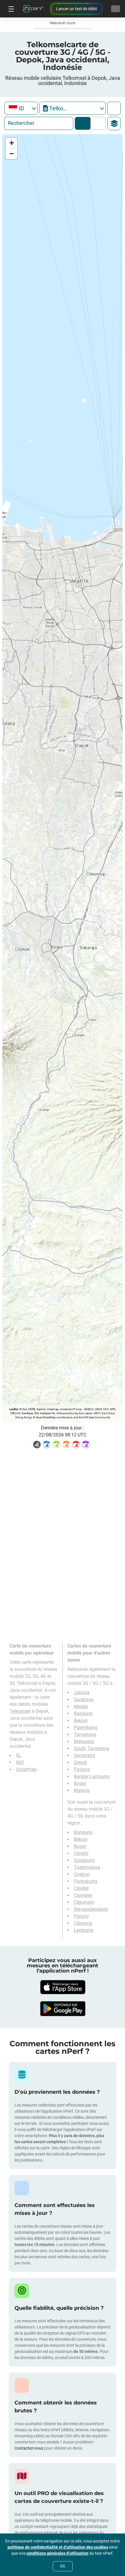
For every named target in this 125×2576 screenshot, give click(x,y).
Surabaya (84, 1700)
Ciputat (81, 1888)
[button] (11, 143)
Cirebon (82, 1874)
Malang (82, 1790)
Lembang (84, 1930)
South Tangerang (92, 1748)
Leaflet (14, 1409)
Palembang (86, 1727)
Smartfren (26, 1769)
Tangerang (85, 1734)
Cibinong (83, 1923)
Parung (81, 1916)
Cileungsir (84, 1902)
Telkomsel (20, 1711)
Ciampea (83, 1895)
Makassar (84, 1741)
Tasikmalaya (87, 1867)
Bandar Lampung (92, 1776)
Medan (81, 1707)
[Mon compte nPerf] (116, 9)
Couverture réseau (83, 123)
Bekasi (81, 1720)
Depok (80, 1762)
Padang (82, 1769)
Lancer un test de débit (77, 9)
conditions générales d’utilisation (57, 2553)
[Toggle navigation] (10, 9)
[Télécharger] (63, 1987)
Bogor (80, 1783)
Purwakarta (86, 1881)
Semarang (84, 1755)
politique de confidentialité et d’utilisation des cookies (58, 2547)
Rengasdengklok (91, 1909)
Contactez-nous (29, 2448)
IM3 (20, 1762)
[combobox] (21, 108)
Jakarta (82, 1693)
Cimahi (81, 1853)
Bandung (83, 1713)
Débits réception (97, 123)
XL (19, 1755)
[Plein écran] (114, 108)
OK (63, 2566)
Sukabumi (84, 1860)
